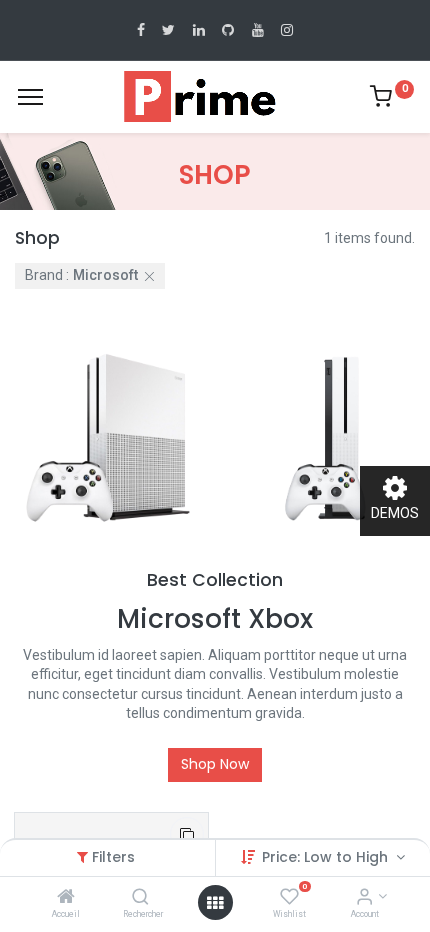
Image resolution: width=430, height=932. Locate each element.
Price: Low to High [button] (327, 857)
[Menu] (30, 97)
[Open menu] (215, 903)
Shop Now (215, 764)
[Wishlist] (289, 898)
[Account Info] (364, 898)
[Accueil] (66, 898)
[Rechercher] (140, 898)
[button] (187, 834)
